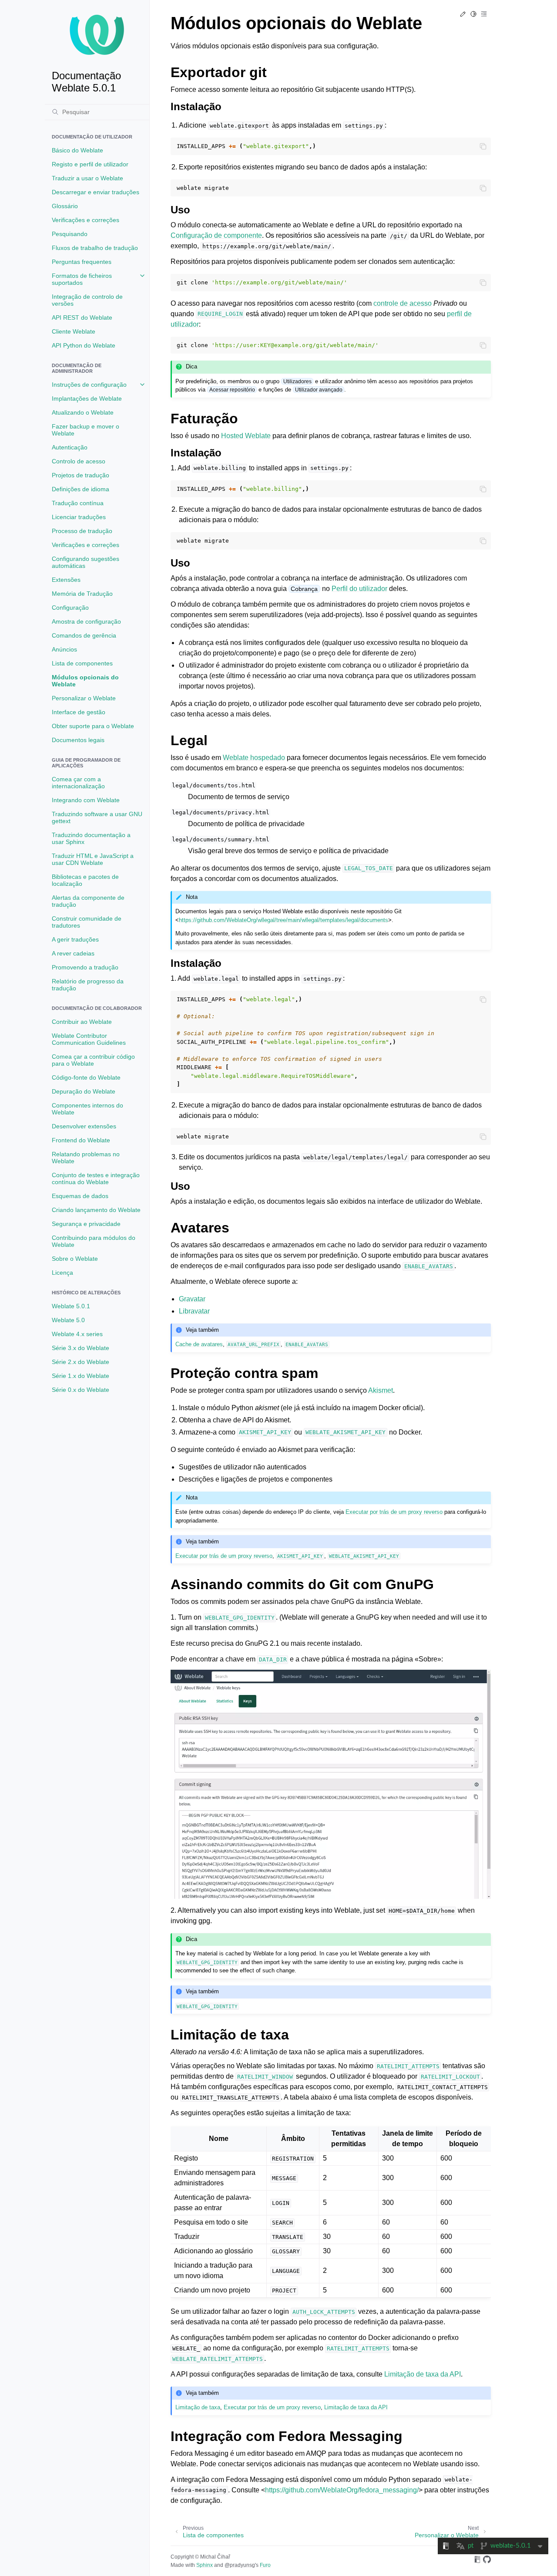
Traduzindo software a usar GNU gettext (97, 817)
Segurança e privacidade (86, 1224)
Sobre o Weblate (75, 1259)
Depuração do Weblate (84, 1091)
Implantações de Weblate (87, 398)
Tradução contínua (78, 503)
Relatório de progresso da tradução (88, 985)
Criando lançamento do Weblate (96, 1210)
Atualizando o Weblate (83, 412)
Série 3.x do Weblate (81, 1348)
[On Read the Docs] (477, 2561)
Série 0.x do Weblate (81, 1390)
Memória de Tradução (82, 594)
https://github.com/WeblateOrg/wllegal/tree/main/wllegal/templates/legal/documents (284, 920)
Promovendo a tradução (85, 967)
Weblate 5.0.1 (71, 1306)
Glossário (65, 206)
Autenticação (70, 447)
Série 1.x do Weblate (81, 1376)
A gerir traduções (75, 939)
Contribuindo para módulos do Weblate (94, 1241)
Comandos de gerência (84, 635)
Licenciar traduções (79, 517)
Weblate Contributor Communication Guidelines (89, 1039)
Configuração (70, 608)
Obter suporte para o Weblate (93, 726)
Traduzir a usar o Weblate (87, 178)
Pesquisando (70, 234)
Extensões (66, 580)
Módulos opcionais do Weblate (85, 681)
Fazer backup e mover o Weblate (86, 430)
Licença (62, 1273)
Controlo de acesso (79, 461)
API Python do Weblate (84, 345)
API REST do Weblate (82, 317)
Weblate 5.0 (68, 1320)
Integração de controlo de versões (87, 300)
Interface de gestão (79, 712)
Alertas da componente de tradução (88, 901)
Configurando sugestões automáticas (86, 562)
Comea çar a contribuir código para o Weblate (93, 1060)
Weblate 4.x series (77, 1334)
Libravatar (194, 1311)
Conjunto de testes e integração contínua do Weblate (96, 1178)
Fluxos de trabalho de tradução (95, 248)
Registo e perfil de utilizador (90, 164)
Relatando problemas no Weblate (86, 1158)
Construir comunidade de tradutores (87, 922)
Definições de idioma (81, 489)
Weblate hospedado (254, 758)
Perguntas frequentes (82, 262)
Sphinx (205, 2565)
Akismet (381, 1390)
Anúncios (64, 649)
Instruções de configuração (89, 385)
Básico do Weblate (77, 150)
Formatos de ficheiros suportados (82, 279)
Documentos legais (78, 740)
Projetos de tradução (81, 475)
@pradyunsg (240, 2565)
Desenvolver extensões (84, 1126)
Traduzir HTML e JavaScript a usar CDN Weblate (93, 859)
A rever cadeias (73, 953)
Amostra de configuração (86, 621)
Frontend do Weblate (81, 1140)
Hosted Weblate (246, 436)
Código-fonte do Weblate (86, 1077)
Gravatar (192, 1299)
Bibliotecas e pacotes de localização (85, 880)
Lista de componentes (82, 663)
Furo (265, 2565)
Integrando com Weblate (86, 800)
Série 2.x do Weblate (81, 1362)
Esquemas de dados (80, 1196)
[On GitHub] (487, 2561)
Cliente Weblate (74, 331)
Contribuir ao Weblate (82, 1022)
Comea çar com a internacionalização (78, 783)
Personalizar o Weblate (84, 698)
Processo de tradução (82, 531)
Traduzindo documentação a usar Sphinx (91, 838)
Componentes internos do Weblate (87, 1109)
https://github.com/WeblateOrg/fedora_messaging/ (342, 2490)
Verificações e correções (86, 220)
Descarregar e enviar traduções (96, 192)
